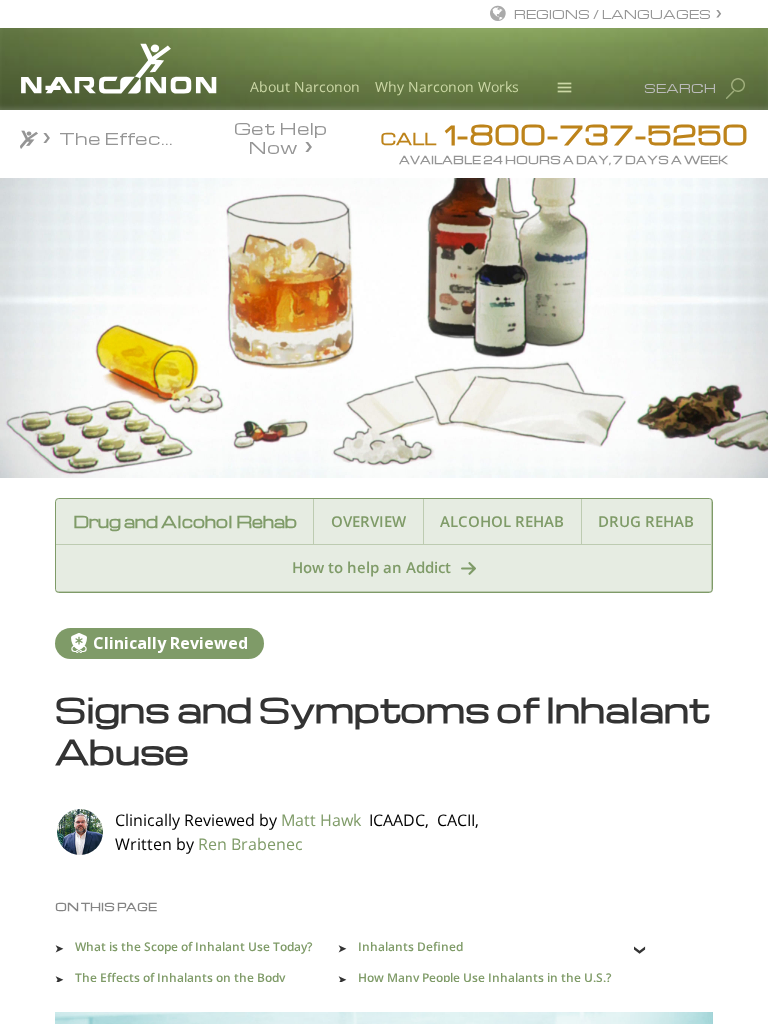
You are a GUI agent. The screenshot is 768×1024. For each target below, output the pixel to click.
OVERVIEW (368, 521)
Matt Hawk (321, 820)
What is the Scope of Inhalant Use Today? (193, 946)
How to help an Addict (371, 567)
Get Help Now (280, 136)
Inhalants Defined (410, 946)
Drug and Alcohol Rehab (185, 521)
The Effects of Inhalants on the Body (180, 977)
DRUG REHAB (646, 521)
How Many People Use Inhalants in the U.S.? (484, 977)
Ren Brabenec (250, 844)
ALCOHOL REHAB (502, 521)
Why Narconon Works (447, 86)
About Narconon (305, 86)
